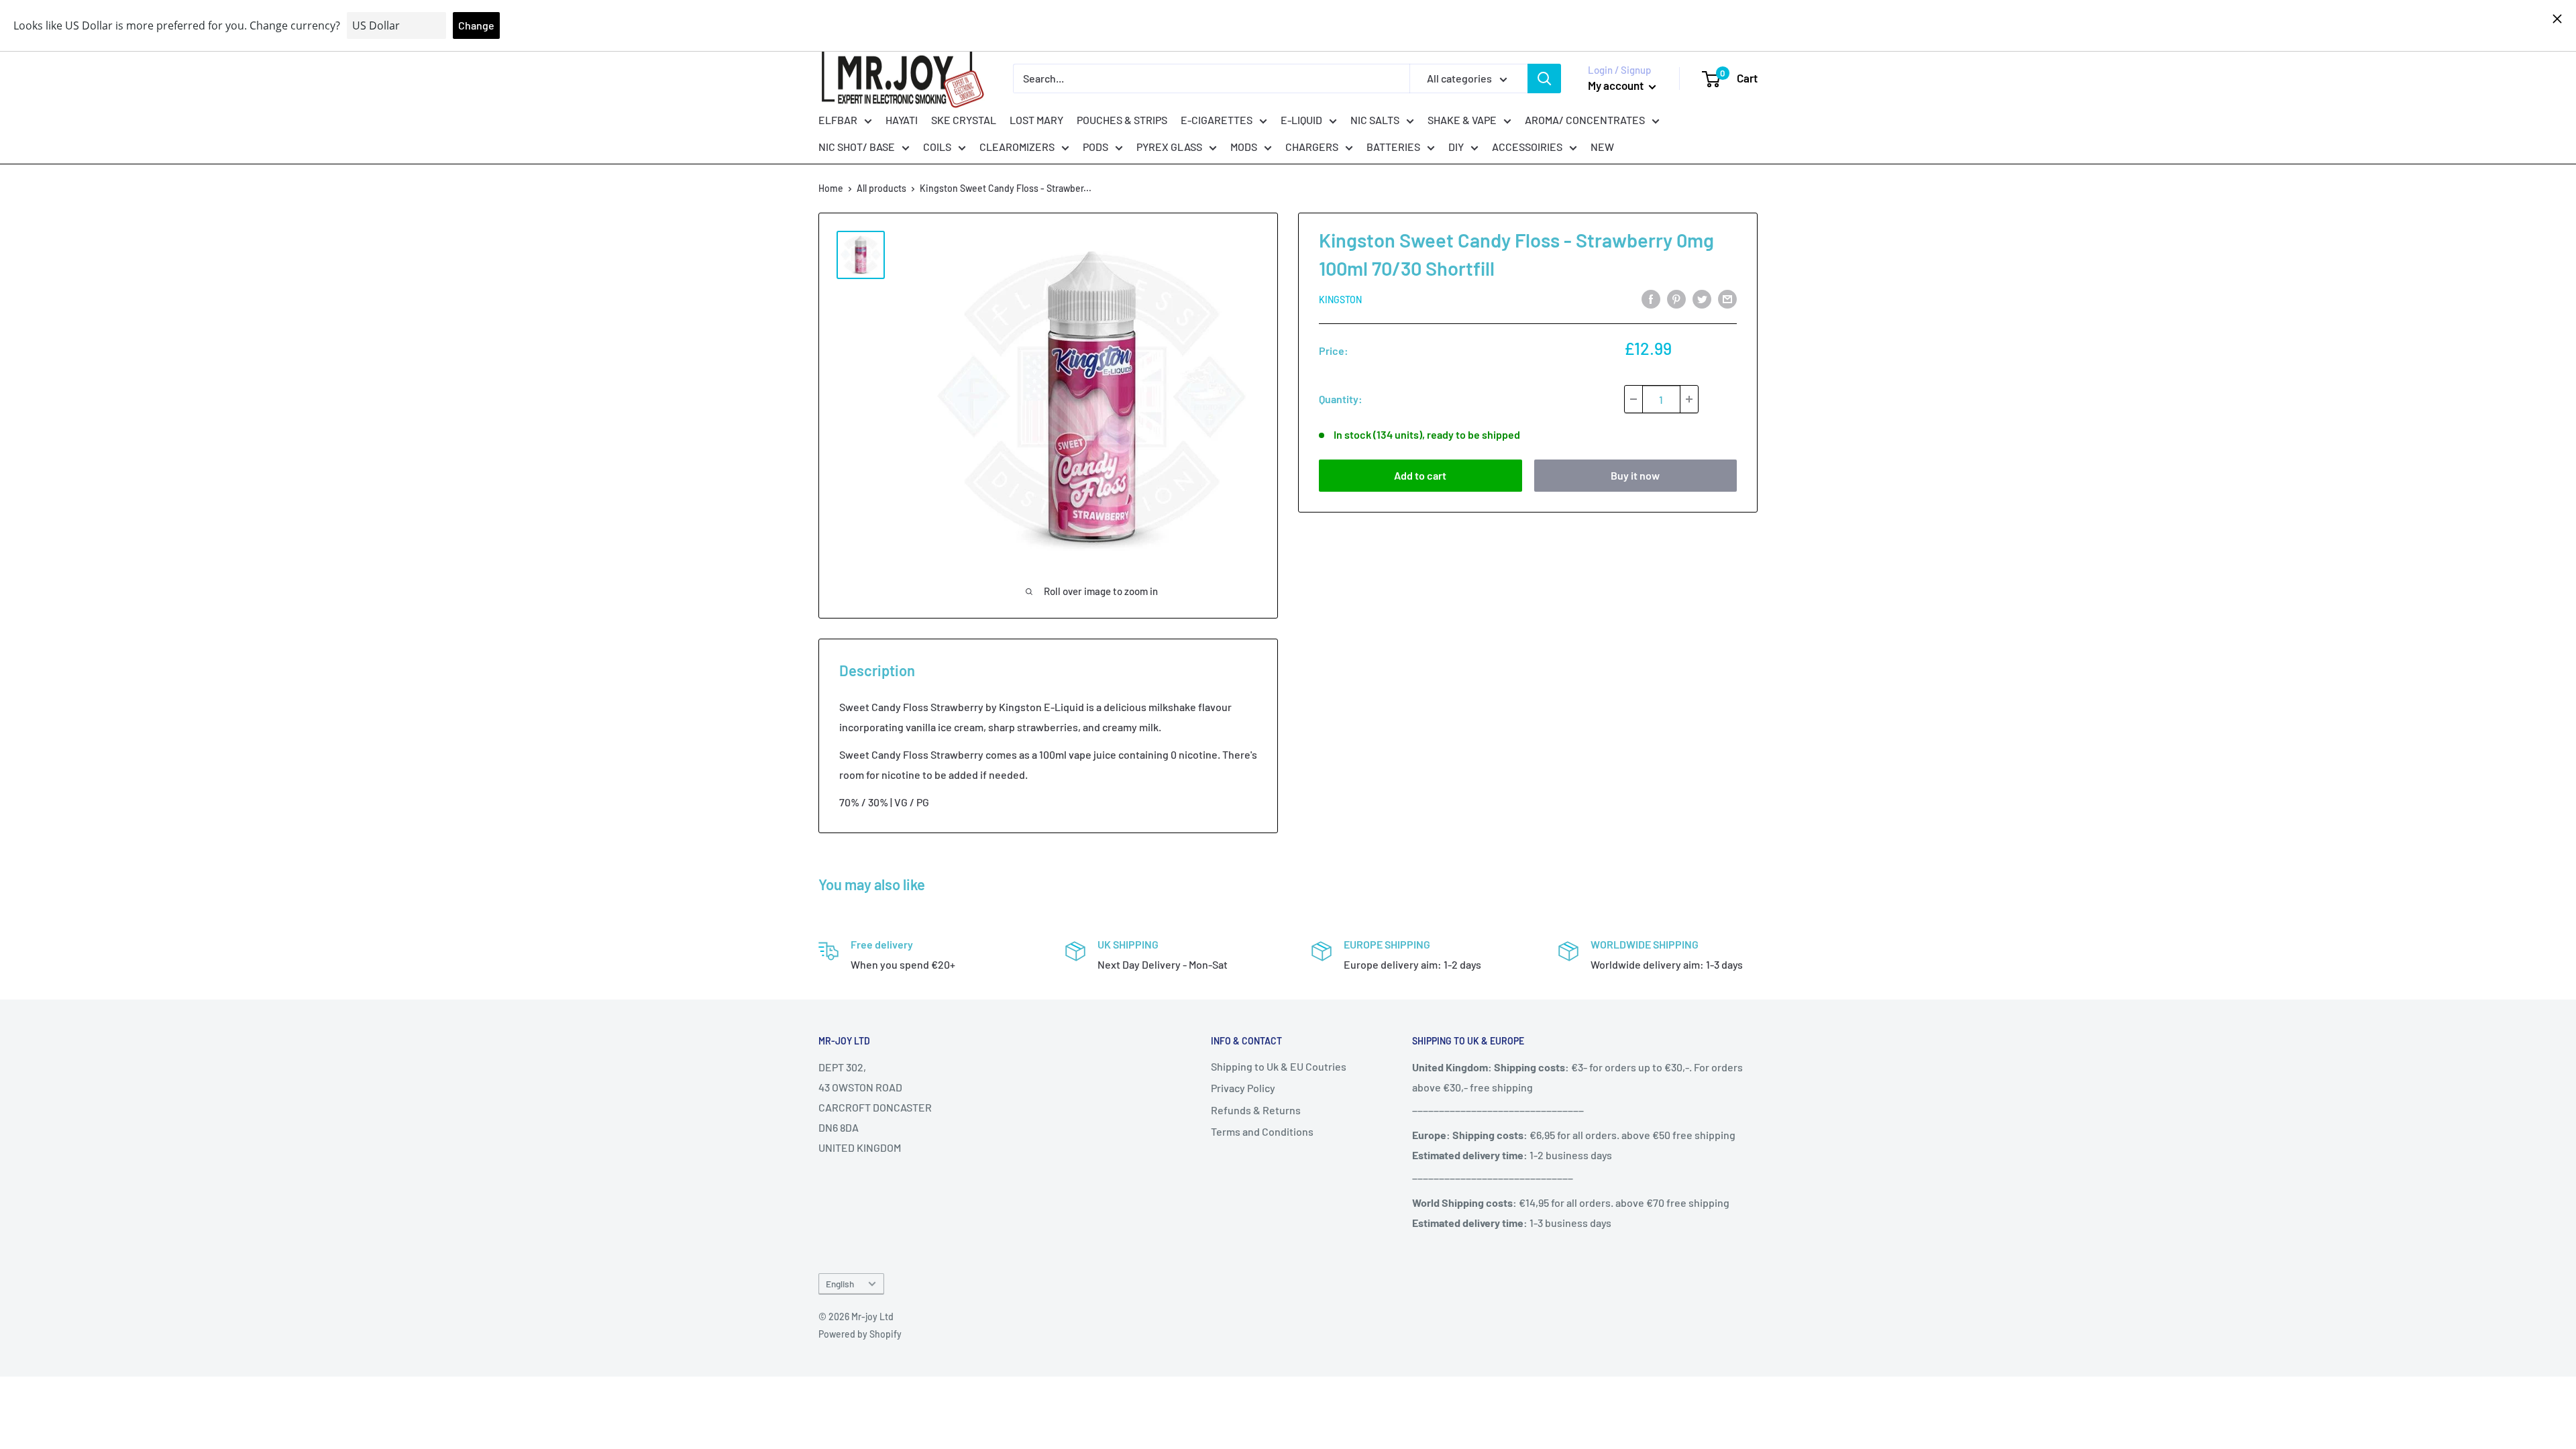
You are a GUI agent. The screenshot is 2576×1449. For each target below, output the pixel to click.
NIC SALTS (1375, 120)
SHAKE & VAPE (1462, 120)
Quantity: (1341, 399)
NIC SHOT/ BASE (857, 147)
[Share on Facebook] (1651, 298)
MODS (1244, 147)
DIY (1456, 147)
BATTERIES (1393, 147)
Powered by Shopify (860, 1334)
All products (881, 188)
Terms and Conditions (1262, 1131)
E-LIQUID (1301, 120)
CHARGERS (1312, 147)
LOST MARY (1036, 120)
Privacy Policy (1243, 1088)
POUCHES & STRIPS (1122, 120)
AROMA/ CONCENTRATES (1585, 120)
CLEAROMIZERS (1017, 147)
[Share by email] (1727, 298)
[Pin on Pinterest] (1676, 298)
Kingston (1340, 300)
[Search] (1544, 78)
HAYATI (902, 120)
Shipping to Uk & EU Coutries (1279, 1066)
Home (831, 188)
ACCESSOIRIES (1527, 147)
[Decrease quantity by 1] (1633, 399)
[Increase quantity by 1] (1689, 399)
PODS (1095, 147)
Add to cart (1420, 475)
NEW (1602, 147)
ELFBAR (838, 120)
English (840, 1284)
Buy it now (1635, 475)
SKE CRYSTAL (964, 120)
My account (1617, 85)
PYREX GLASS (1169, 147)
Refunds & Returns (1256, 1110)
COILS (937, 147)
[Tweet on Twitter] (1702, 298)
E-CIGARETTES (1217, 120)
